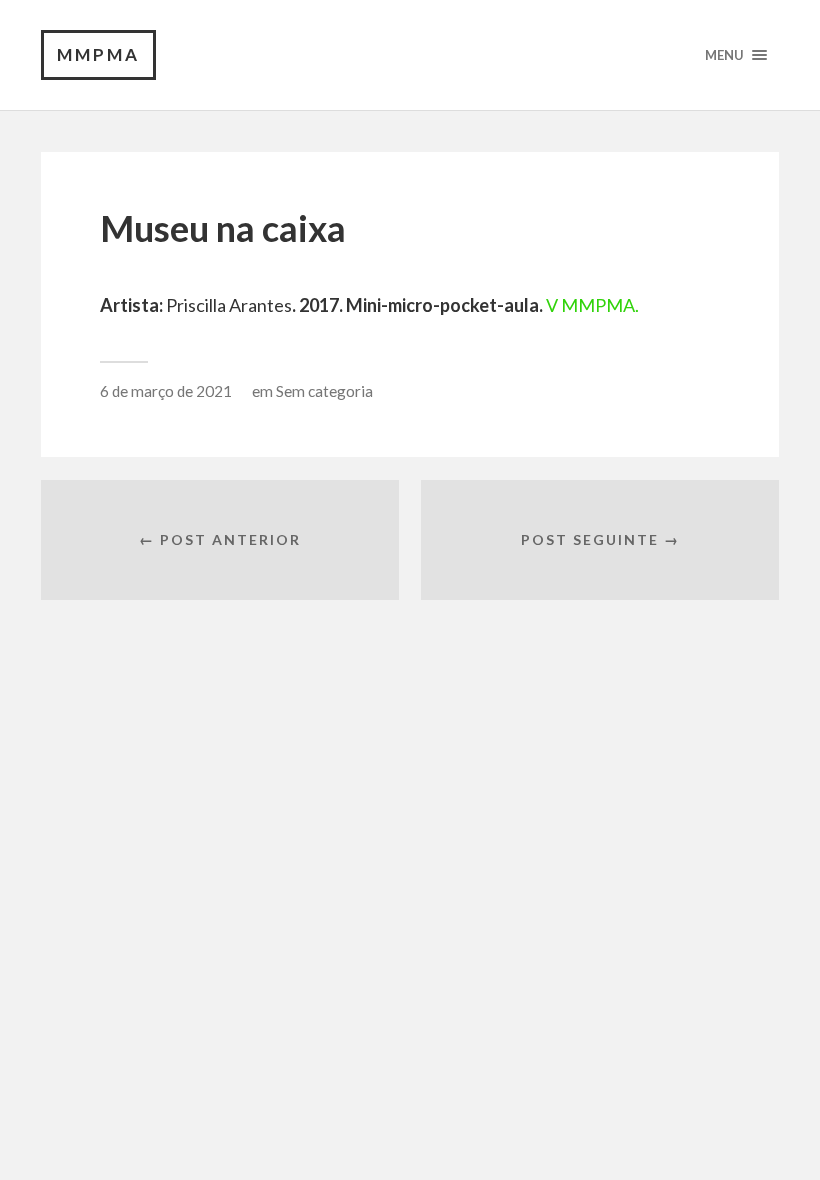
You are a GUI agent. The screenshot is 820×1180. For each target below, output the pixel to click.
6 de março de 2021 (166, 391)
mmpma (98, 54)
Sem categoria (324, 391)
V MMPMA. (592, 305)
